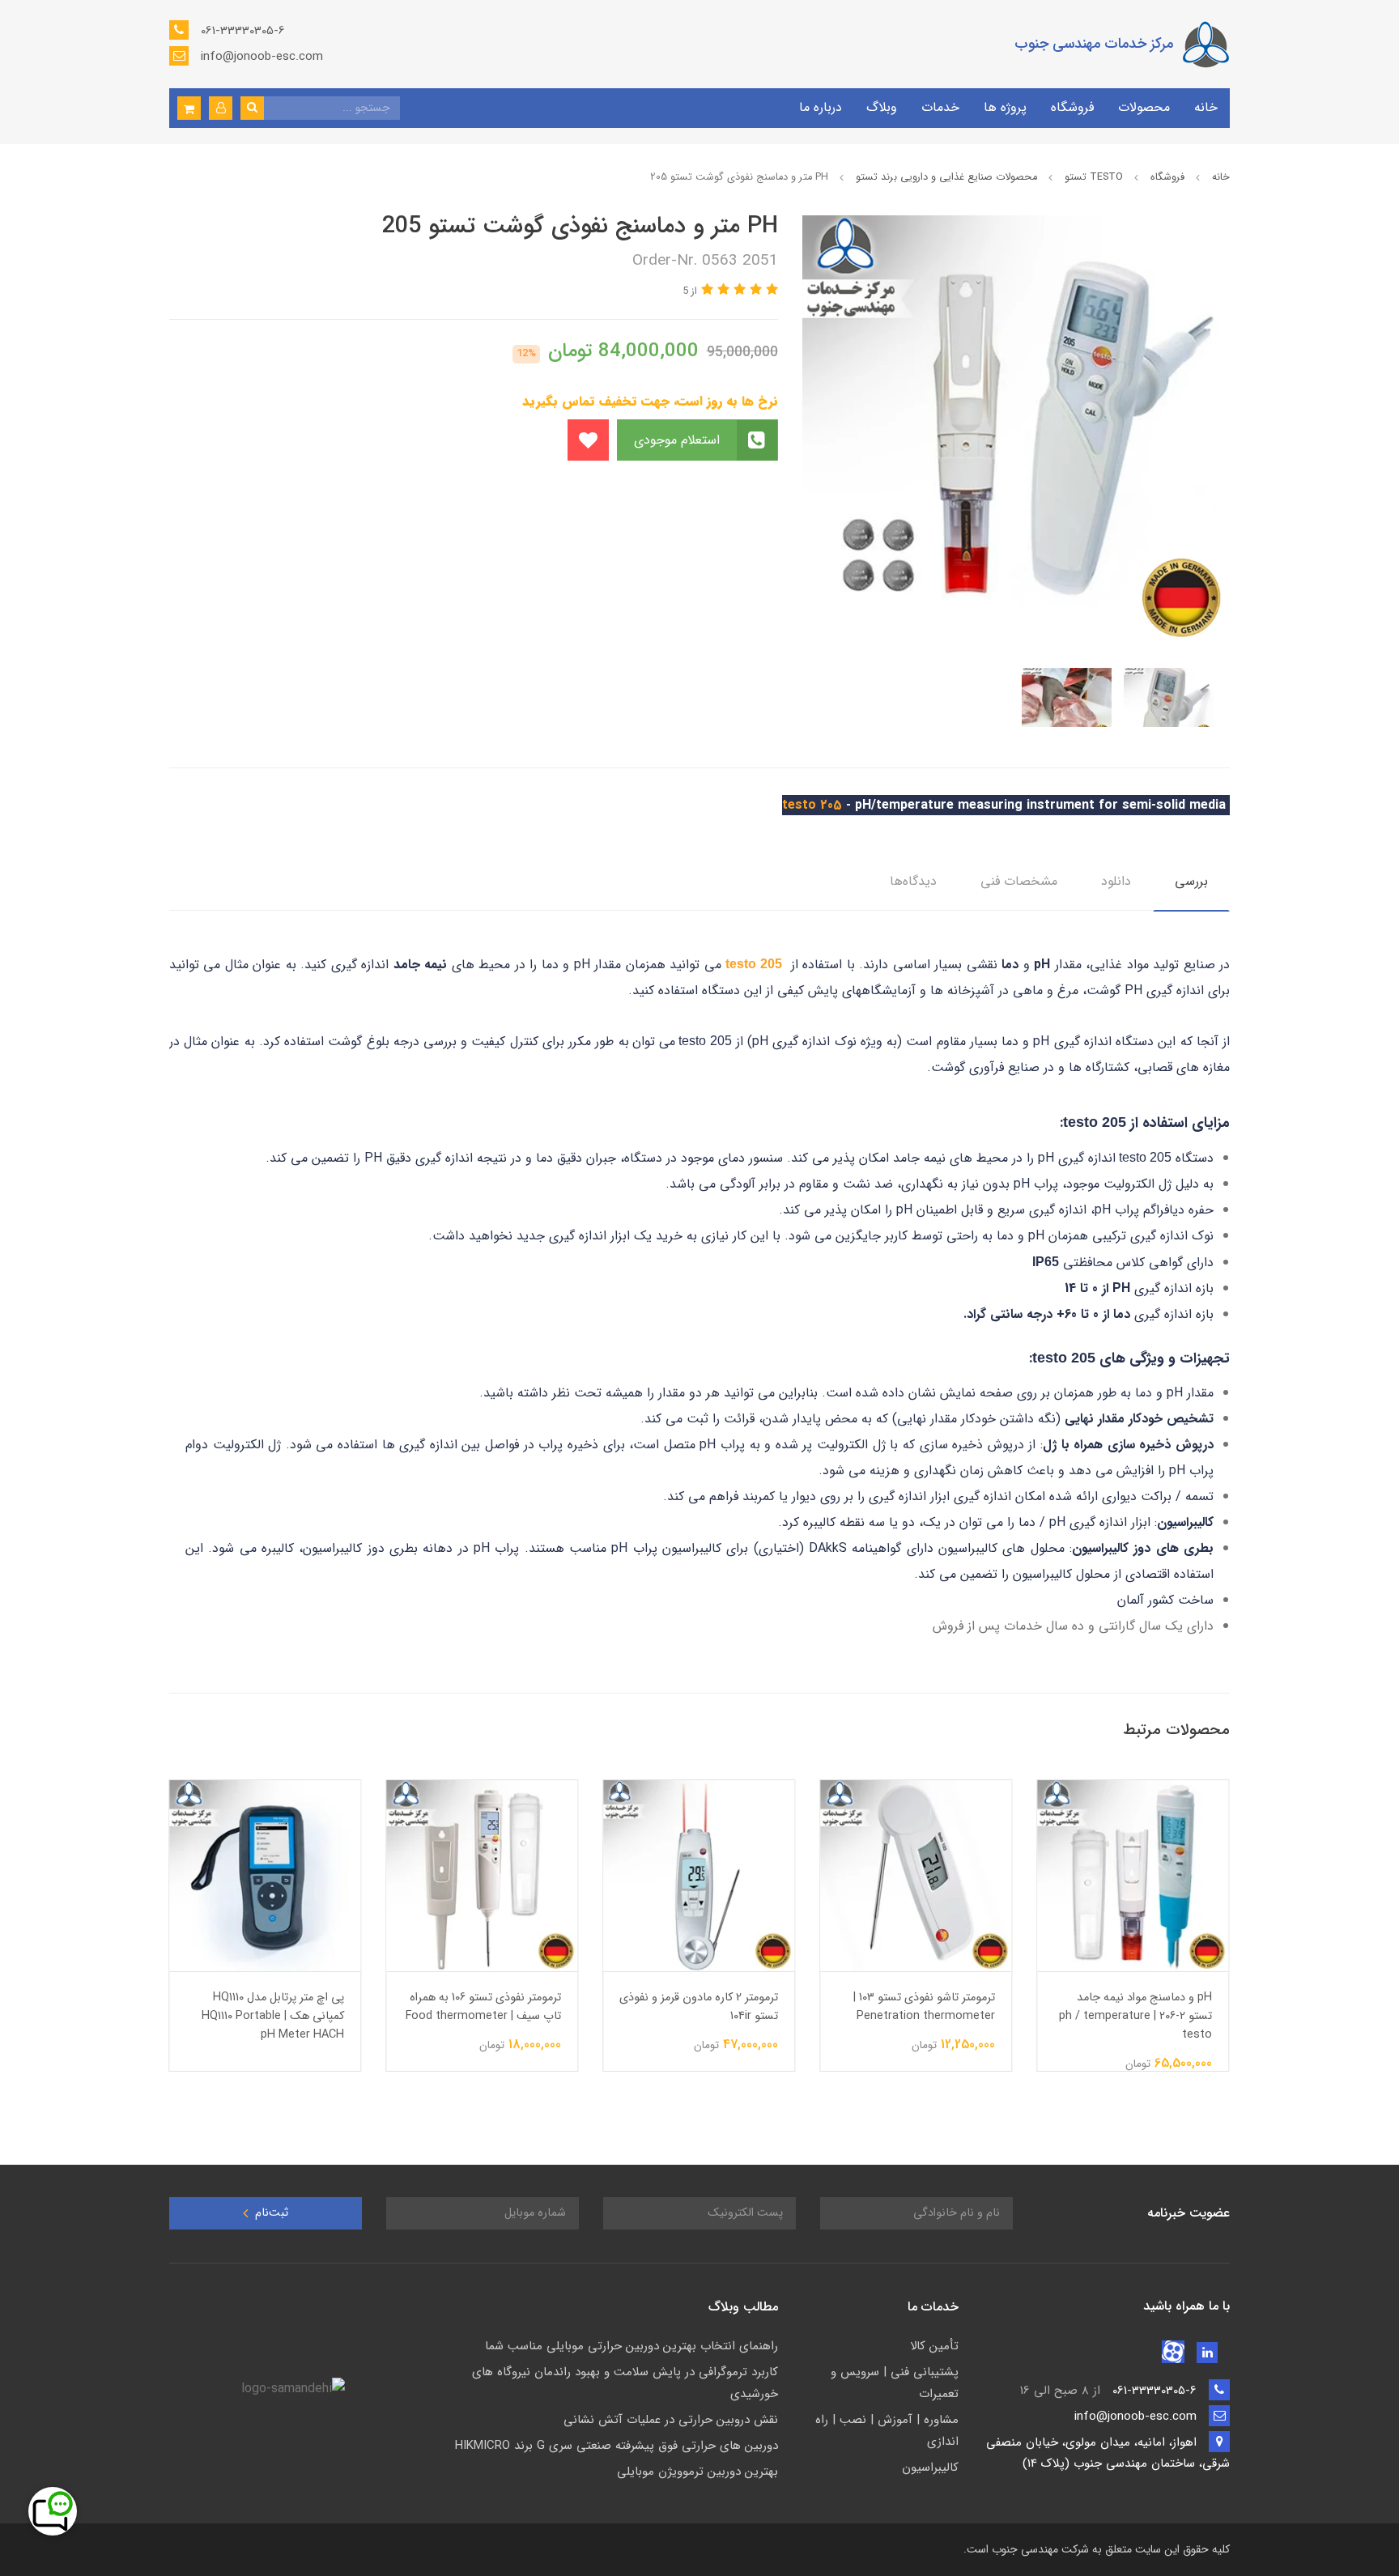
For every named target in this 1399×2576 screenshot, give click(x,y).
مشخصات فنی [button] (1019, 881)
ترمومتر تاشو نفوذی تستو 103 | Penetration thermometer (925, 2007)
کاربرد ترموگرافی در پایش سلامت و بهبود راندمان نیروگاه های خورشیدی (625, 2383)
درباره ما (821, 107)
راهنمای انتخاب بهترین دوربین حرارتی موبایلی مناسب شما (631, 2346)
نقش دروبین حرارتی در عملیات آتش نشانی (671, 2420)
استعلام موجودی (679, 440)
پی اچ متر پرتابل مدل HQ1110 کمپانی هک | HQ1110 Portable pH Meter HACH (274, 2016)
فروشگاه (1072, 107)
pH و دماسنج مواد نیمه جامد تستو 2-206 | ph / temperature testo (1136, 2016)
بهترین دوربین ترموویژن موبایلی (697, 2472)
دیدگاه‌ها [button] (913, 881)
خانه (1206, 107)
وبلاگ (882, 107)
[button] (221, 108)
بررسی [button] (1191, 881)
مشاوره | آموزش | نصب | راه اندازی (887, 2431)
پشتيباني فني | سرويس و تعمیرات (895, 2383)
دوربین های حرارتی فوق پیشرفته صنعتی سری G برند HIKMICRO (617, 2446)
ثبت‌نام (270, 2213)
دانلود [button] (1116, 881)
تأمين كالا (934, 2346)
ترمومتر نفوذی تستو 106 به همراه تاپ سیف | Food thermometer (484, 2007)
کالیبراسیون (930, 2468)
